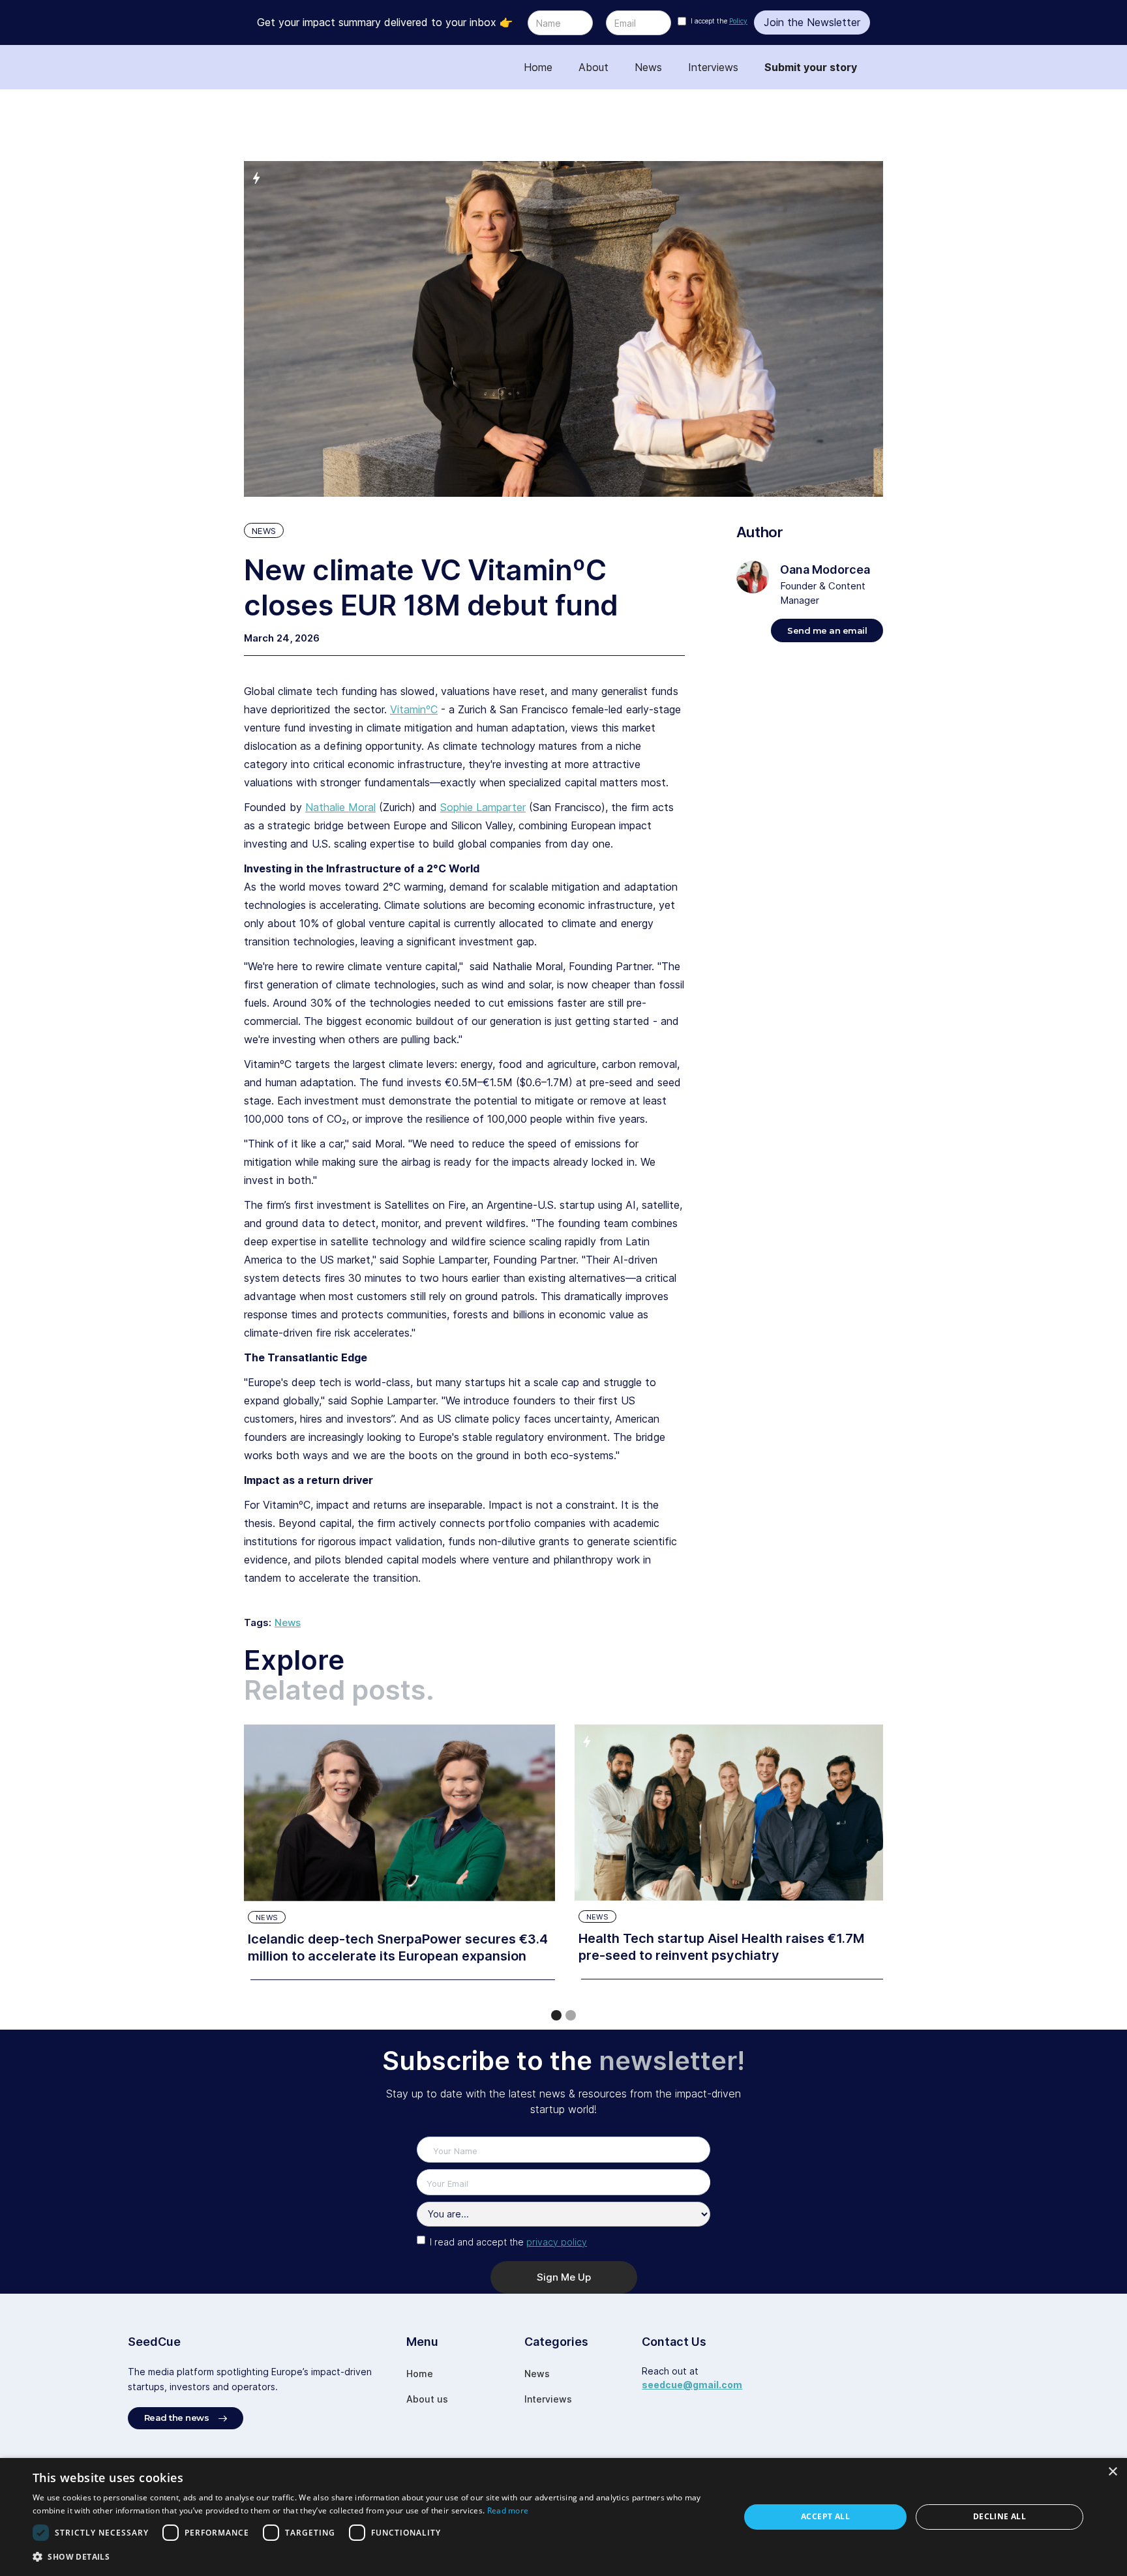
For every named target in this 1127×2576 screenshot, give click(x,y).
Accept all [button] (825, 2516)
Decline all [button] (999, 2516)
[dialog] (563, 2517)
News (648, 67)
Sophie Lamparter (483, 807)
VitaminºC (414, 709)
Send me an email (827, 630)
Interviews (713, 67)
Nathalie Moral (340, 807)
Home (538, 67)
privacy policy (557, 2242)
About (594, 67)
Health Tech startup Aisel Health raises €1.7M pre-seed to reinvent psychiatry (721, 1947)
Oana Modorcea (825, 570)
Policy (738, 21)
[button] (556, 2015)
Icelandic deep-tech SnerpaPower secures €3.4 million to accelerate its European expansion (398, 1947)
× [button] (1112, 2472)
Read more (508, 2510)
